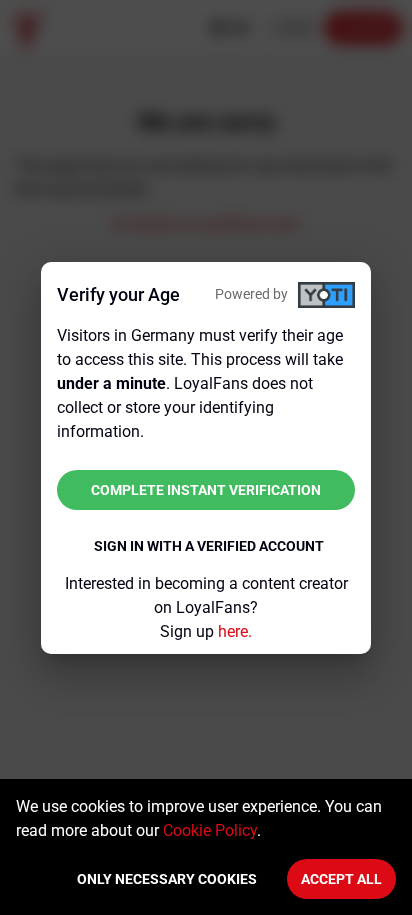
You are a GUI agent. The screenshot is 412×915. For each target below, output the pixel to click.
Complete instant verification (206, 490)
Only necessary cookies (167, 879)
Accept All (341, 879)
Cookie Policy (210, 830)
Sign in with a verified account (209, 546)
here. (235, 631)
